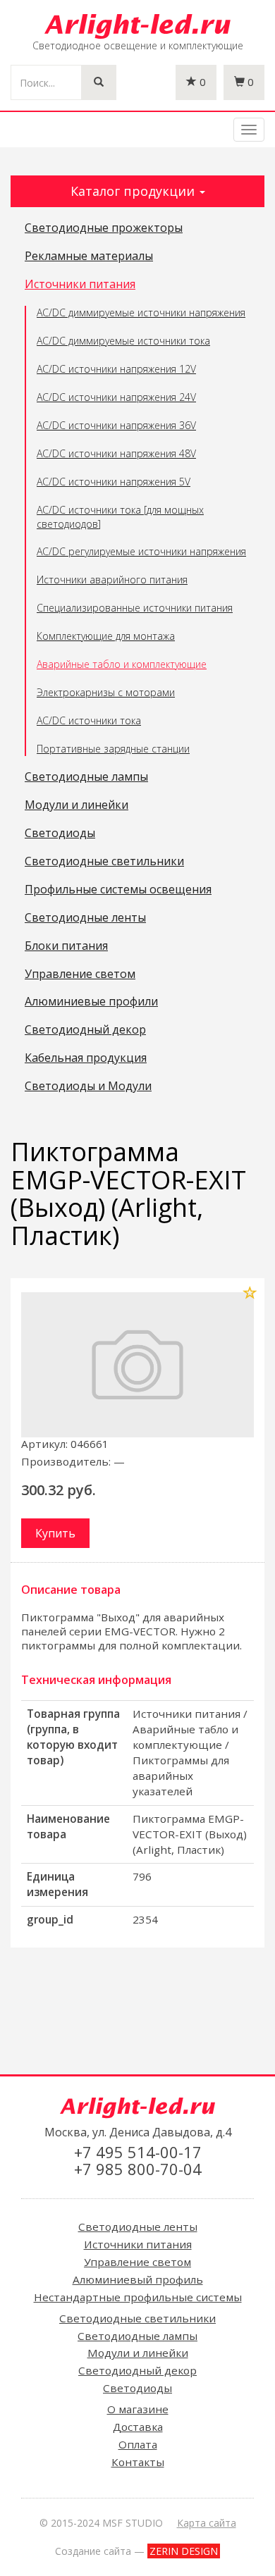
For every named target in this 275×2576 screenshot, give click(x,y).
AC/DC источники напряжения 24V (116, 397)
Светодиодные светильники (104, 862)
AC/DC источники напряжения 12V (116, 369)
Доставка (138, 2427)
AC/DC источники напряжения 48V (116, 453)
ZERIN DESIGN (184, 2551)
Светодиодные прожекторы (104, 228)
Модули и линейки (77, 805)
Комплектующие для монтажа (106, 636)
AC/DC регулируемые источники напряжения (141, 551)
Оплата (138, 2444)
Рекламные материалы (89, 256)
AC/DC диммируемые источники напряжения (141, 312)
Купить (55, 1533)
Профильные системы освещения (118, 890)
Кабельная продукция (86, 1058)
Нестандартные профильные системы (138, 2297)
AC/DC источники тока (89, 720)
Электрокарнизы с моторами (106, 692)
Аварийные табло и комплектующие (122, 664)
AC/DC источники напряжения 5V (114, 482)
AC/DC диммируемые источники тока (123, 341)
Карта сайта (207, 2523)
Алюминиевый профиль (138, 2279)
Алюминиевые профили (91, 1002)
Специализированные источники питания (135, 608)
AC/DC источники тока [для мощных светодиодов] (120, 517)
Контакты (138, 2462)
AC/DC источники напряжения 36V (116, 425)
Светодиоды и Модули (88, 1086)
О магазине (138, 2409)
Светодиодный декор (85, 1030)
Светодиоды (60, 834)
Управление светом (80, 974)
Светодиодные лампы (86, 777)
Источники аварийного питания (112, 580)
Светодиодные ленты (85, 918)
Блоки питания (66, 946)
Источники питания (80, 285)
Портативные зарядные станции (113, 749)
